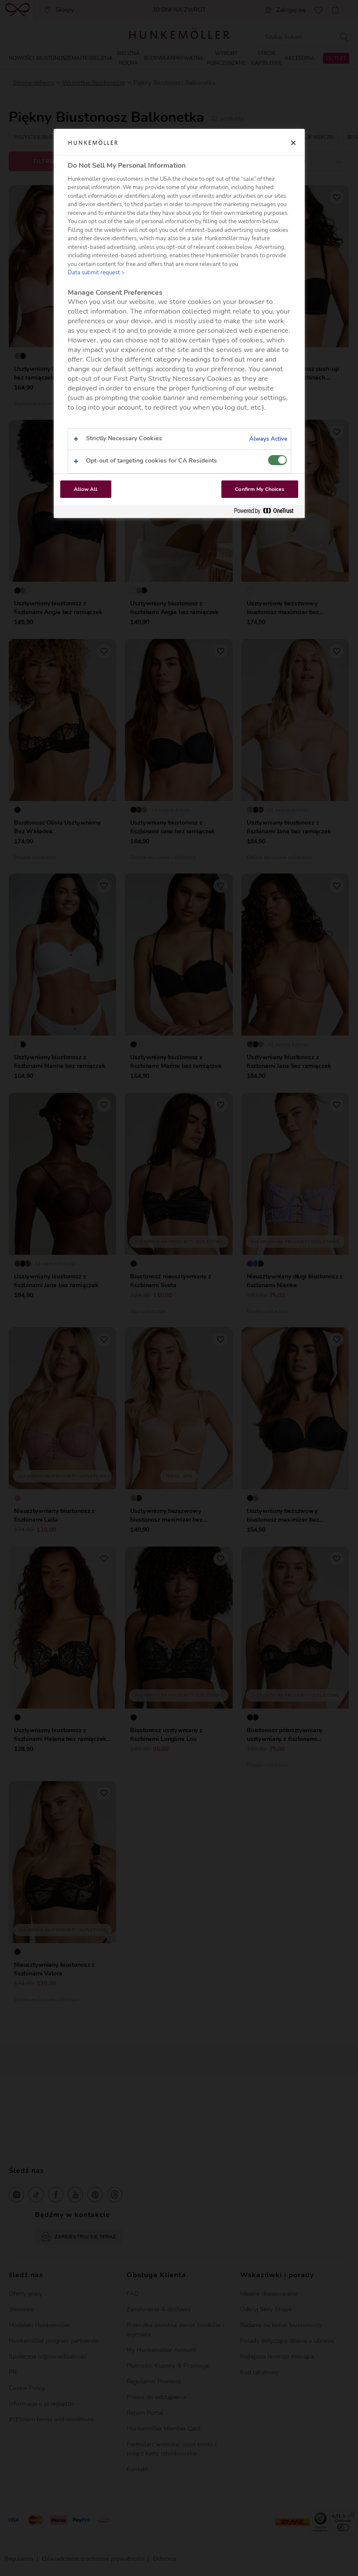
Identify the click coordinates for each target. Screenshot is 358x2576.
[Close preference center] (293, 143)
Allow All (86, 489)
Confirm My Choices (260, 489)
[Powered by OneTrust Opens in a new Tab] (267, 511)
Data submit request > (96, 273)
